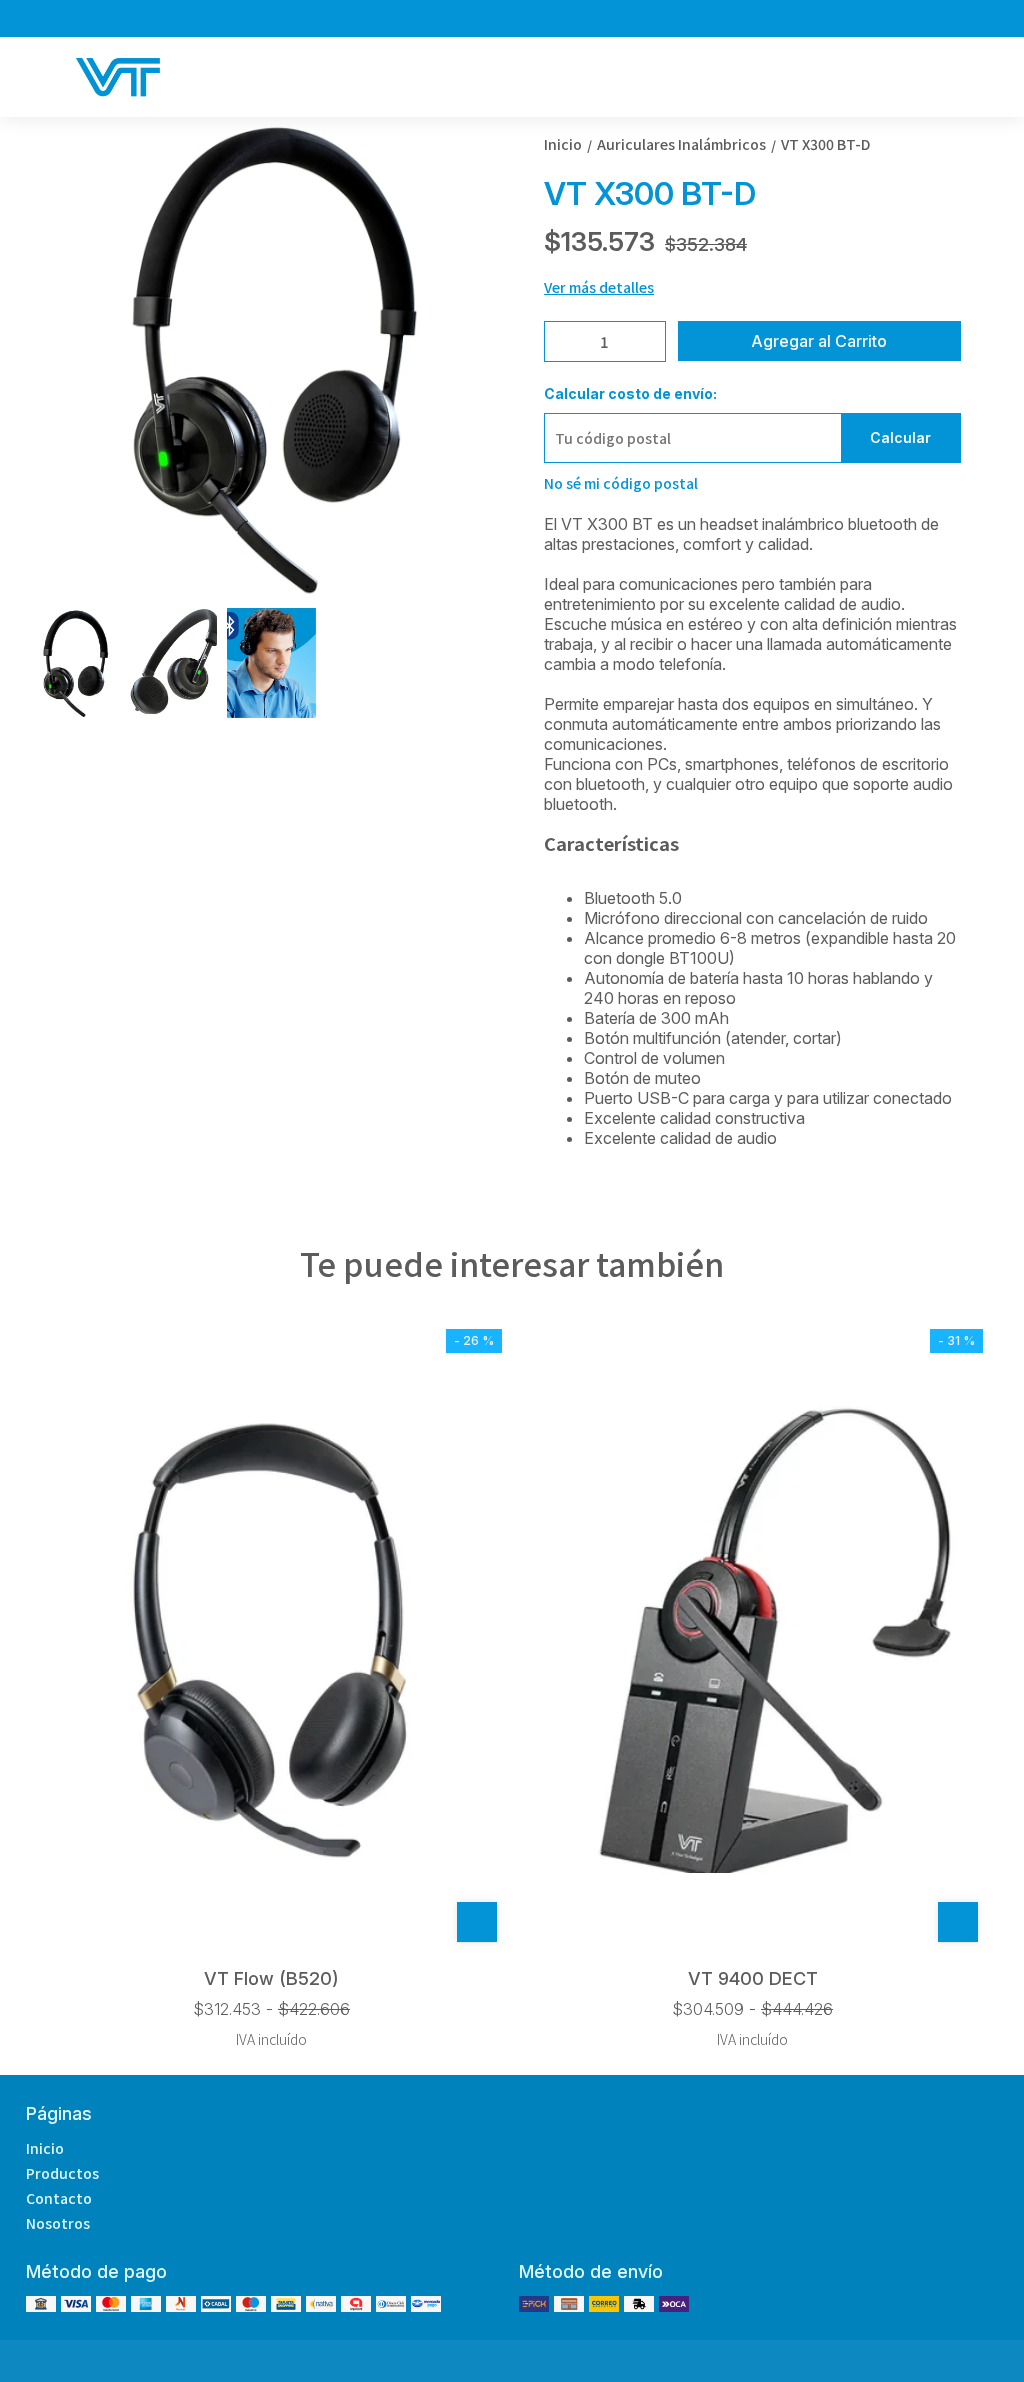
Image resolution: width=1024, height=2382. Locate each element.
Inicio (45, 2148)
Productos (62, 2173)
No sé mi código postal (621, 483)
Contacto (59, 2198)
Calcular (900, 437)
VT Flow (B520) (271, 1978)
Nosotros (58, 2223)
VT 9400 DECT (753, 1978)
